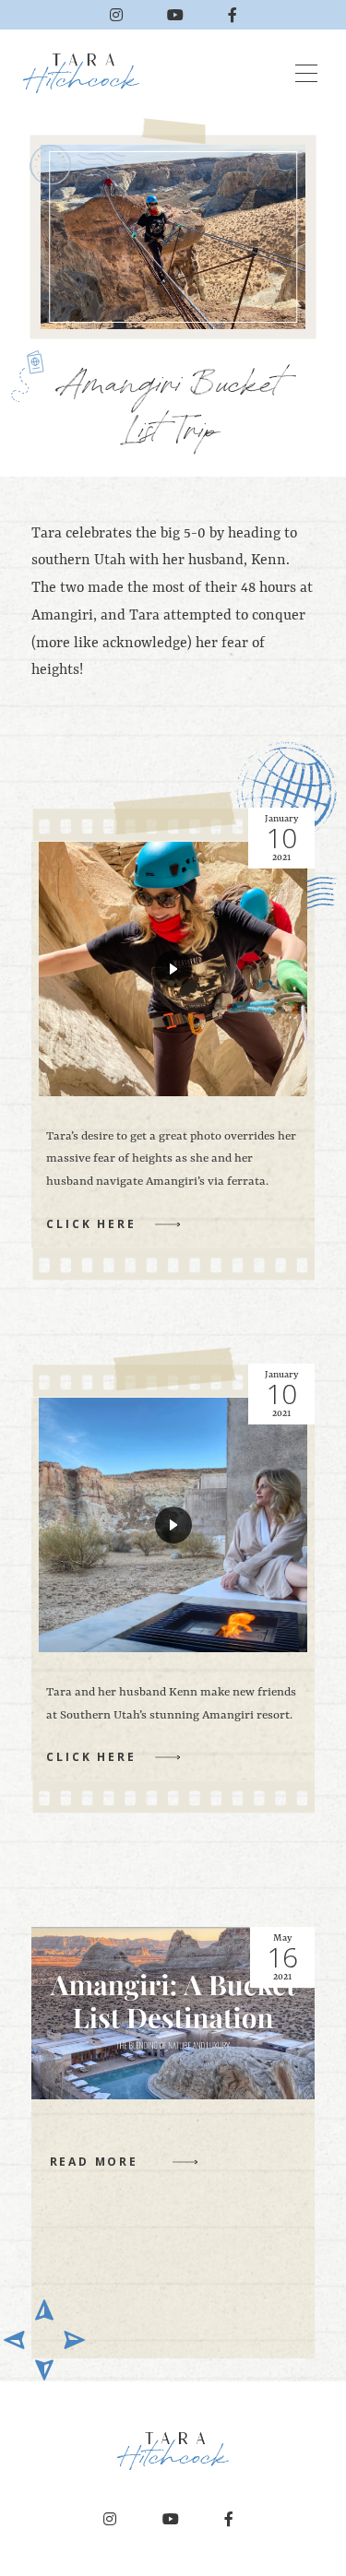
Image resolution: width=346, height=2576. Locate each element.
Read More (94, 2162)
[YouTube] (175, 15)
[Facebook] (233, 15)
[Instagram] (116, 15)
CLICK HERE (91, 1224)
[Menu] (306, 74)
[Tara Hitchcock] (87, 73)
